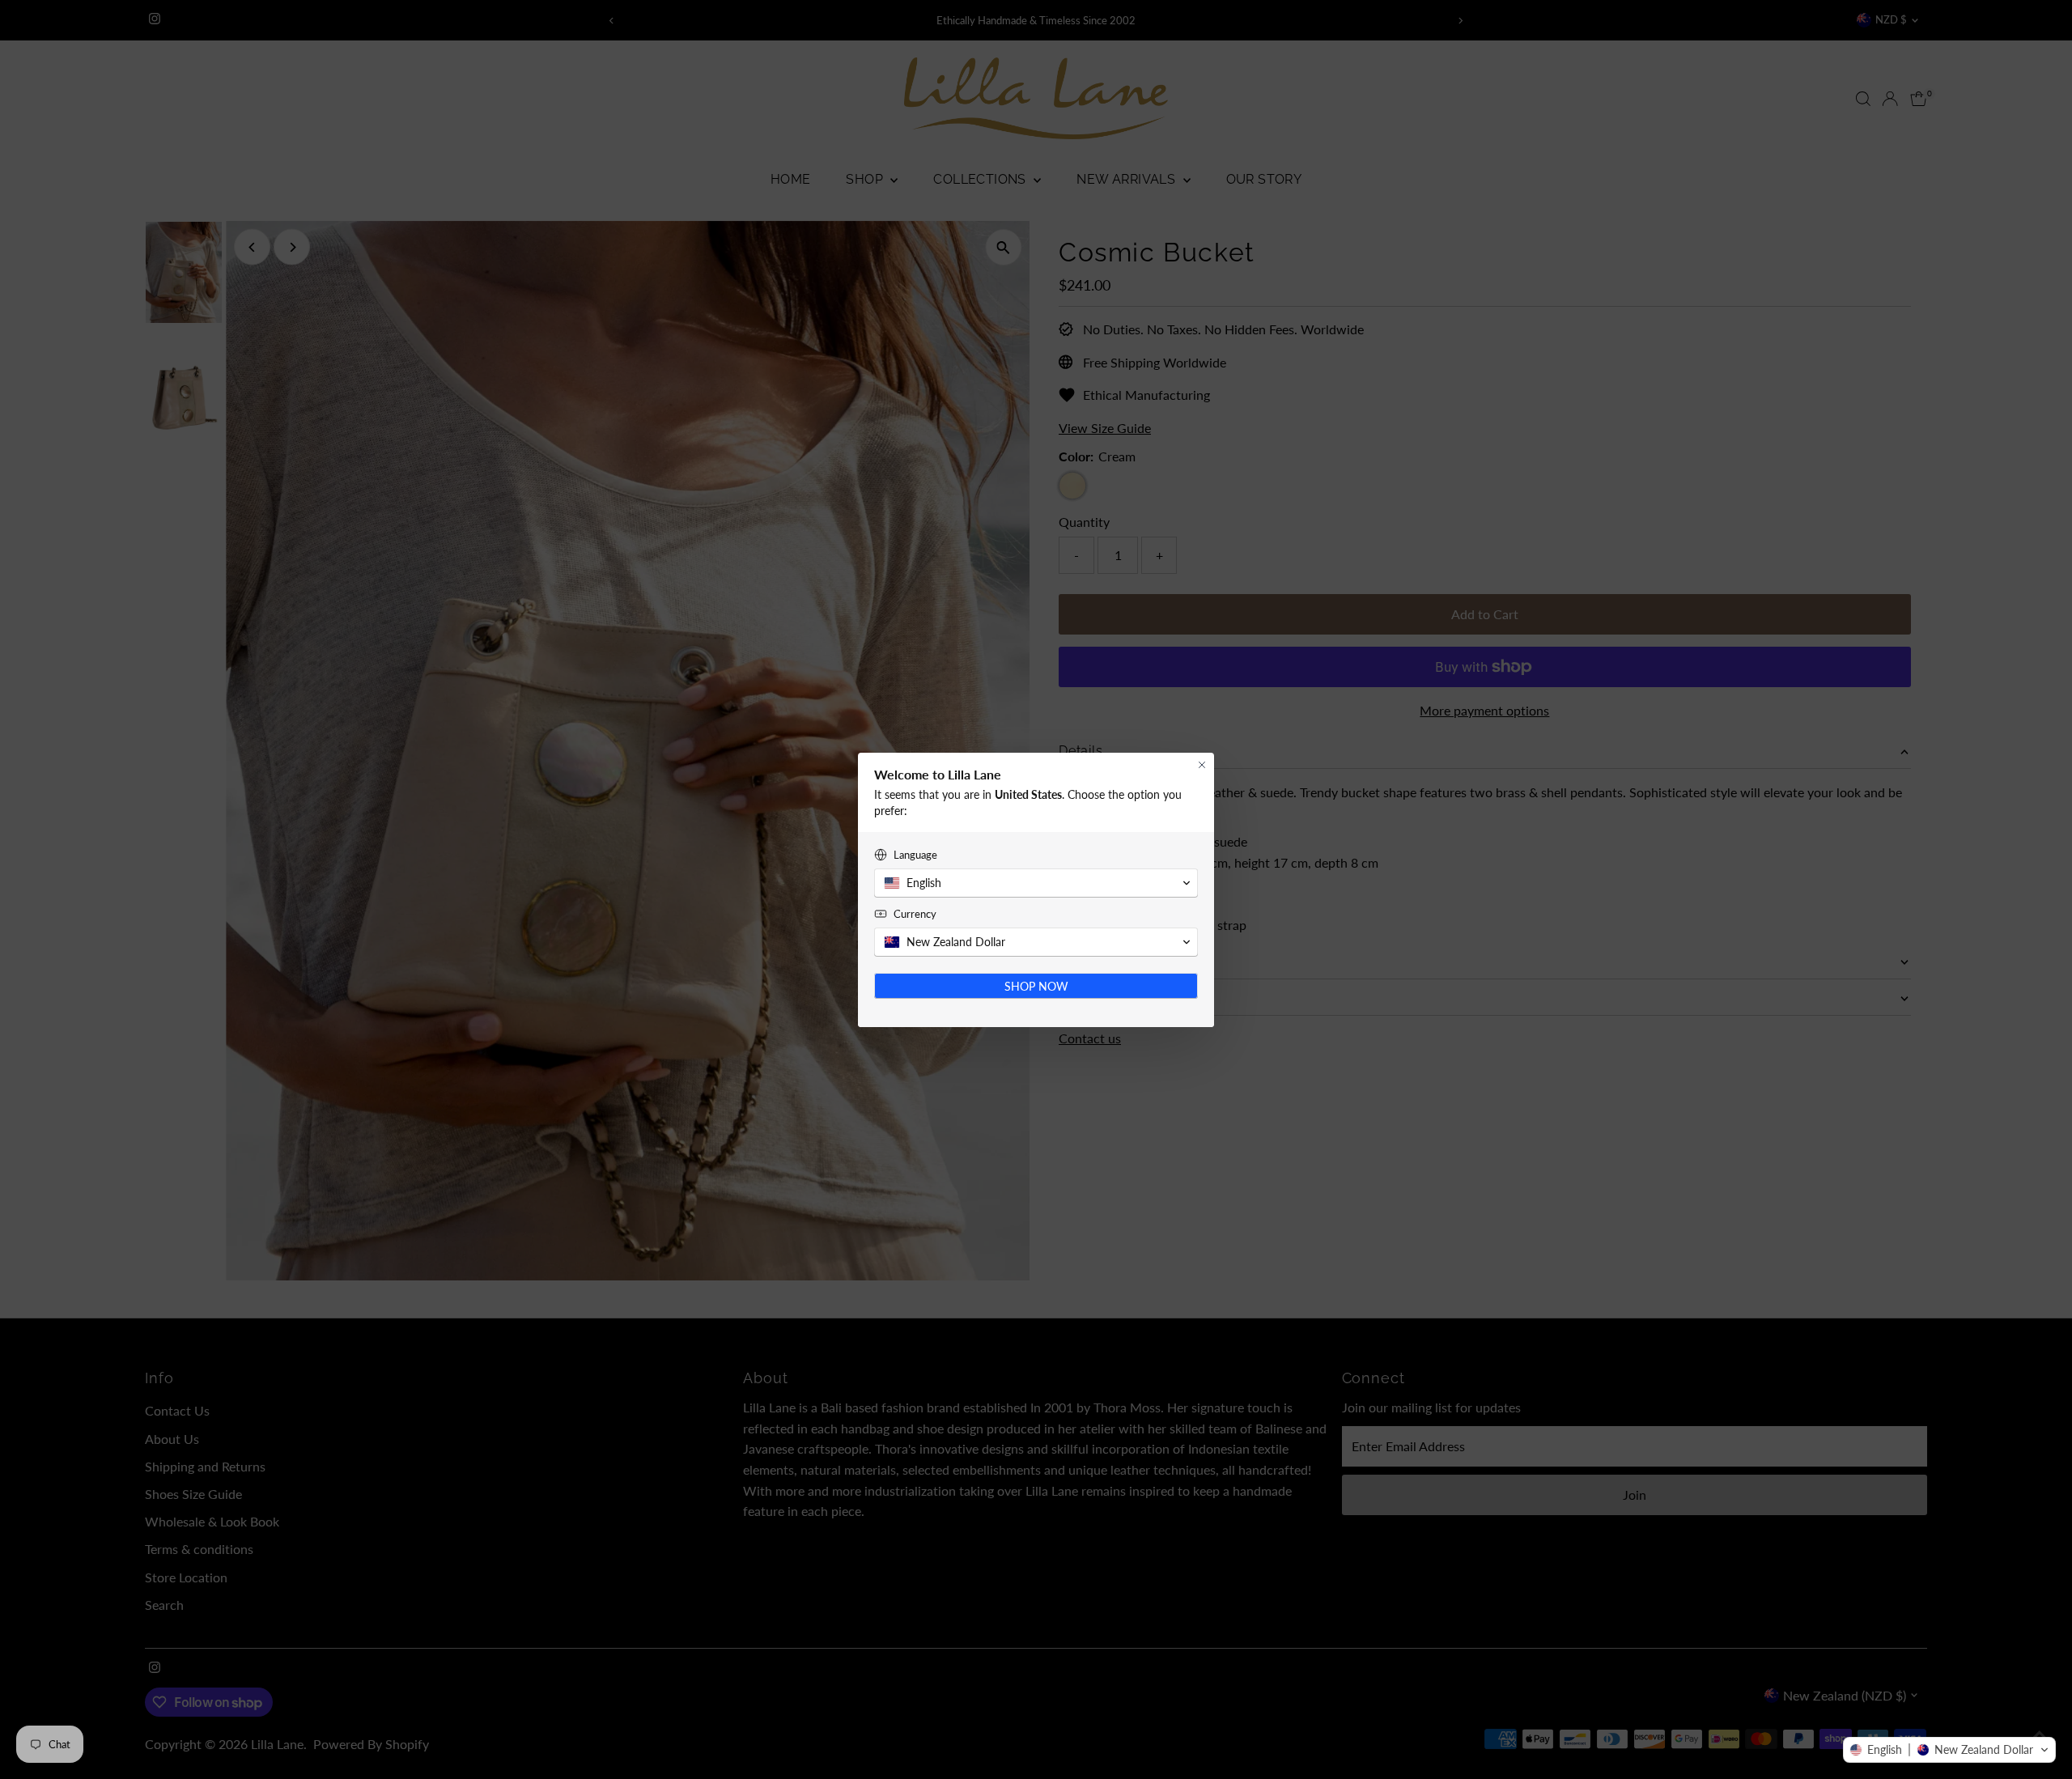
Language (915, 855)
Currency (915, 914)
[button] (1949, 1750)
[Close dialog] (1202, 765)
